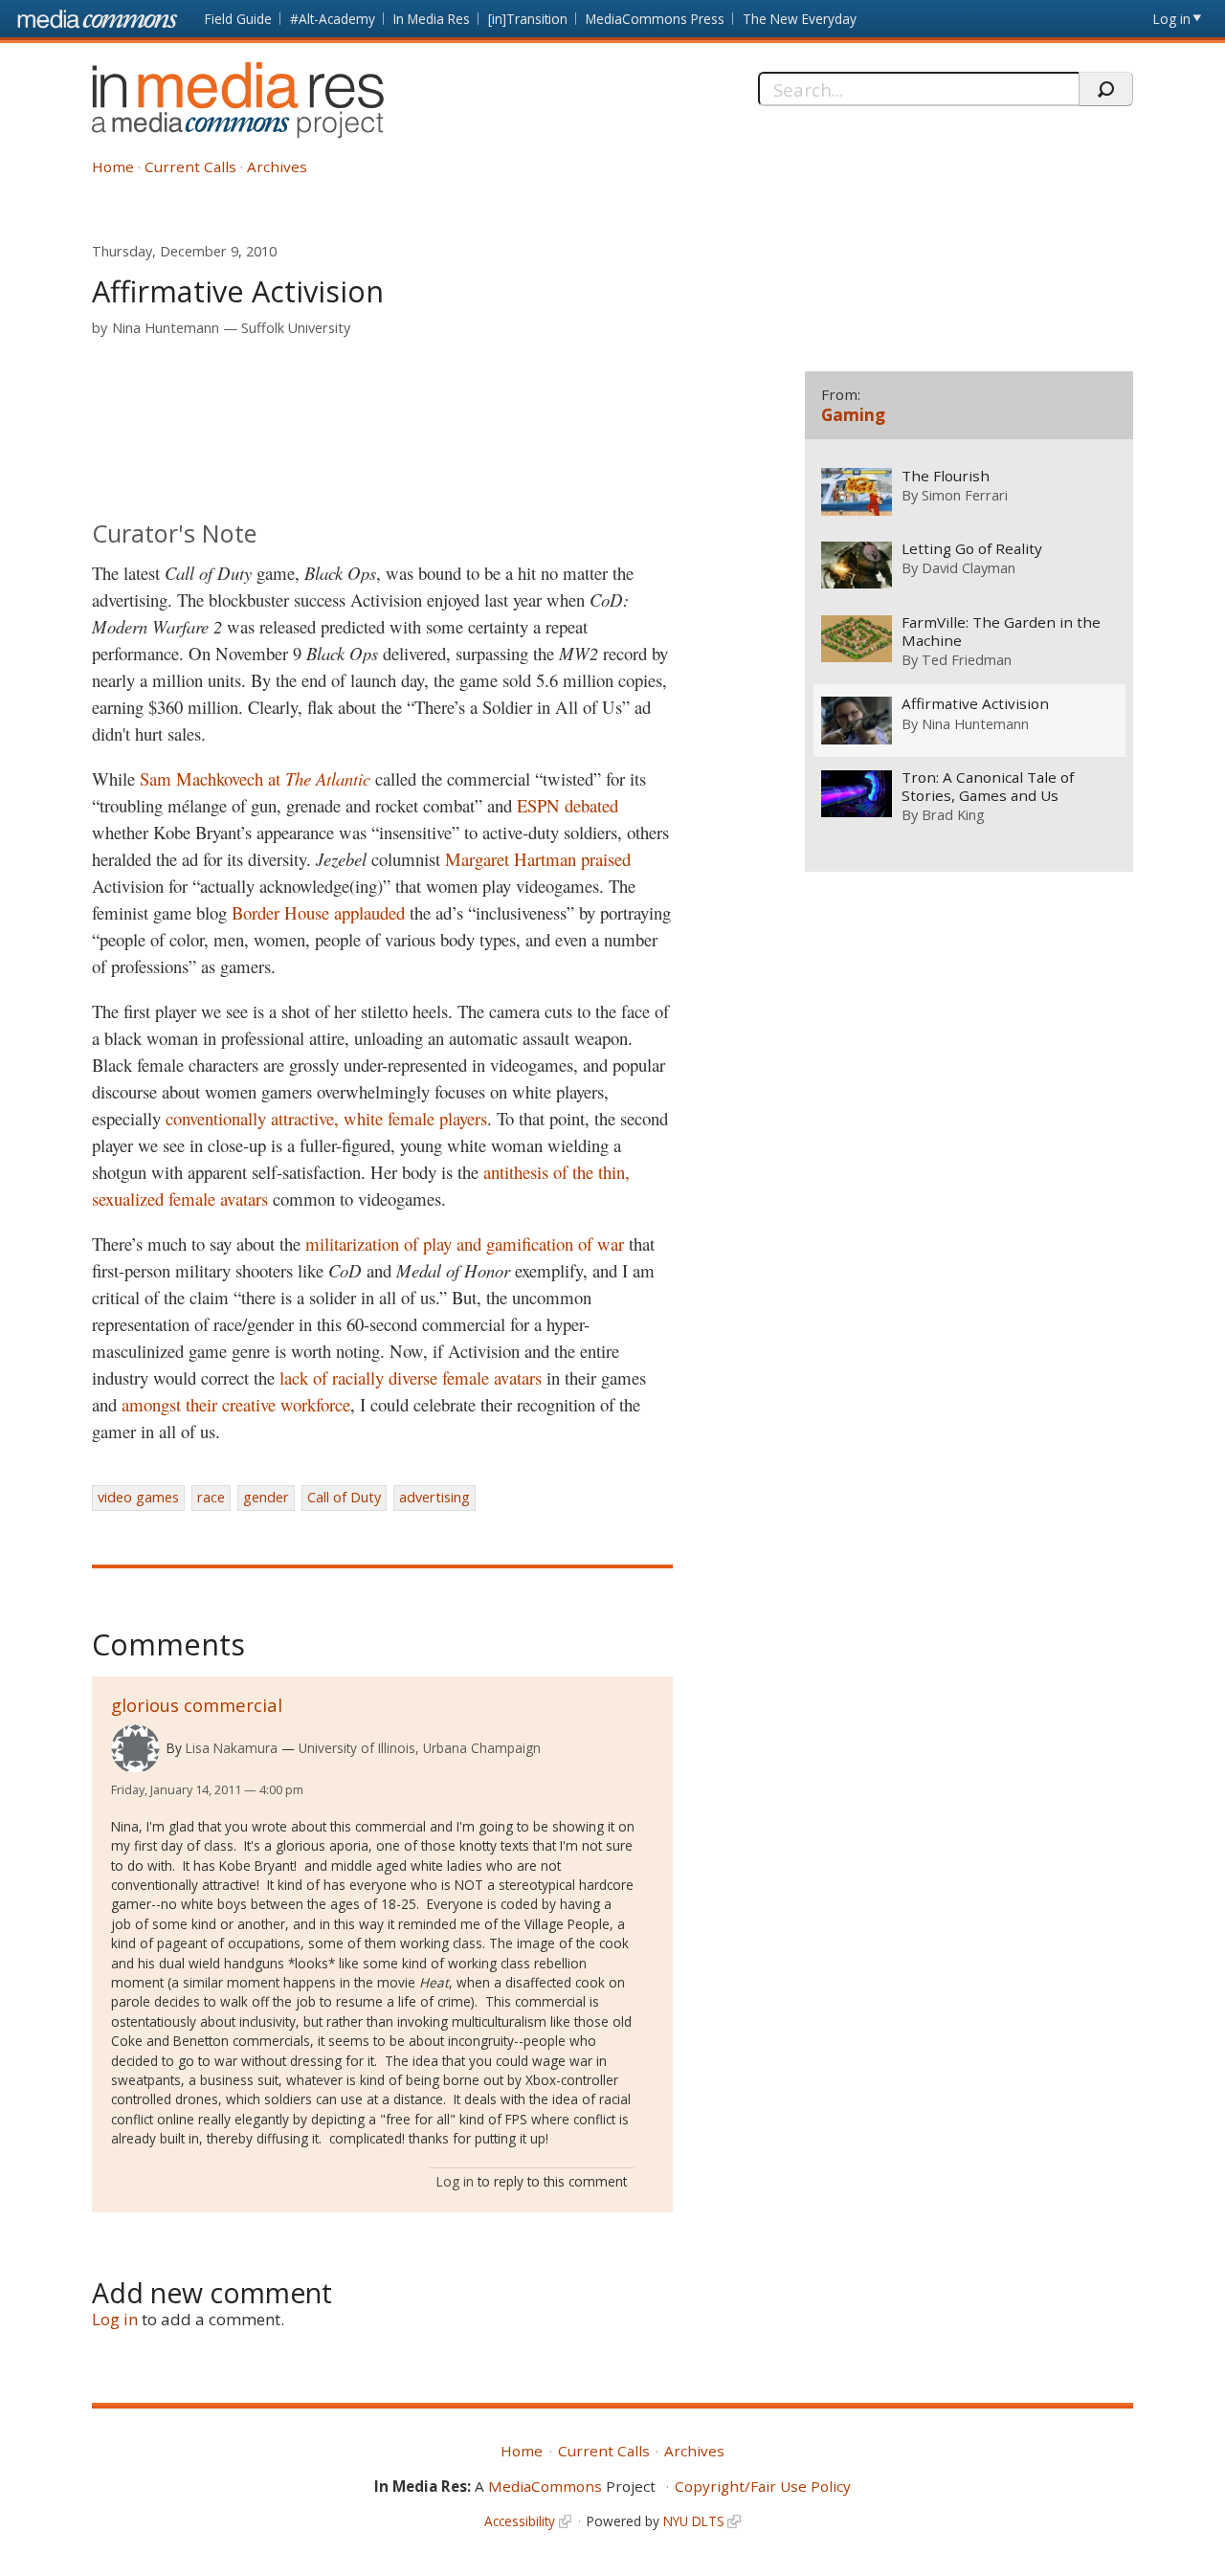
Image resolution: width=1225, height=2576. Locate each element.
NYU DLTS (694, 2521)
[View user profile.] (135, 1749)
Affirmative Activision (975, 704)
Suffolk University (296, 328)
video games (138, 1497)
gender (266, 1497)
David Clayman (969, 567)
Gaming (853, 415)
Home (113, 167)
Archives (277, 167)
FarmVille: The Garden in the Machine (1001, 632)
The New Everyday (800, 19)
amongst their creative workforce (236, 1404)
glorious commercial (197, 1705)
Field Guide (238, 19)
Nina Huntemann (166, 328)
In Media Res (432, 19)
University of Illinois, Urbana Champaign (420, 1748)
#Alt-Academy (333, 19)
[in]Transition (528, 19)
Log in (1172, 19)
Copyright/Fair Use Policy (763, 2486)
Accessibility (520, 2521)
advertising (434, 1497)
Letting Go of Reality (972, 549)
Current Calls (190, 167)
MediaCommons (545, 2486)
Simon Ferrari (965, 495)
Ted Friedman (967, 659)
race (211, 1497)
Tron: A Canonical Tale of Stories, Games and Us (988, 787)
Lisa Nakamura (232, 1748)
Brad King (953, 814)
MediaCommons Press (655, 19)
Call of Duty (344, 1497)
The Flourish (946, 476)
